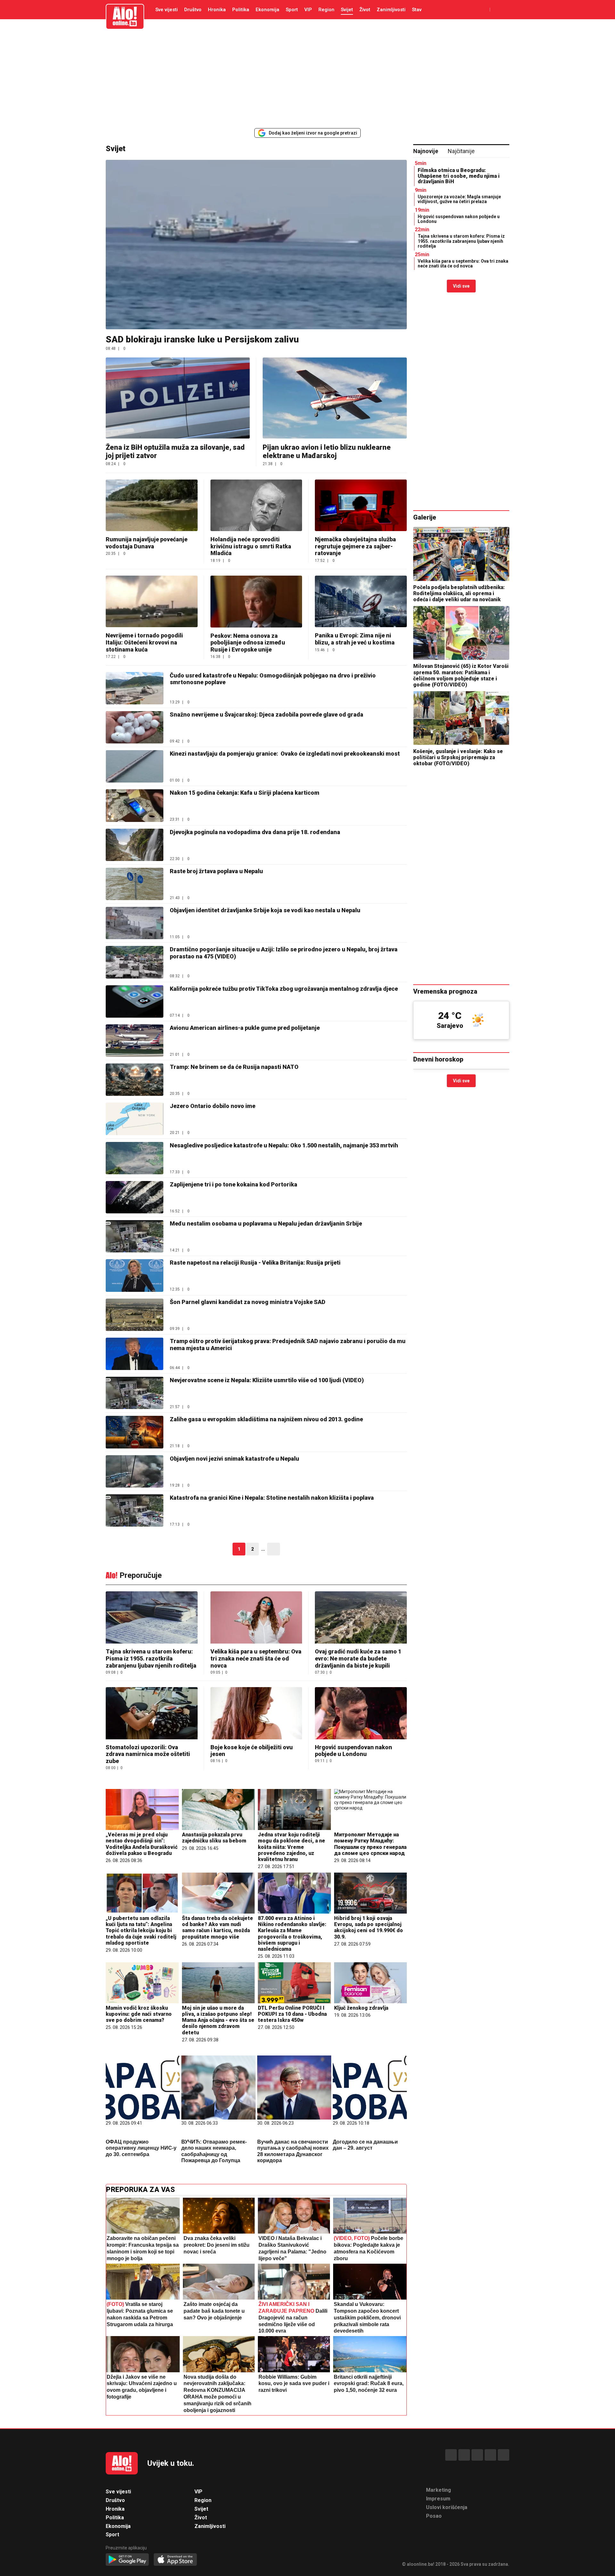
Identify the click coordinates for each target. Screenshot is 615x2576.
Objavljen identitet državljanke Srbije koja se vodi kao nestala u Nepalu (265, 910)
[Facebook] (451, 2455)
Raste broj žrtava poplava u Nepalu (216, 871)
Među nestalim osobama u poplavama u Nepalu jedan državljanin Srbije (266, 1223)
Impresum (438, 2499)
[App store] (175, 2560)
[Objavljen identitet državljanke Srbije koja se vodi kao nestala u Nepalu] (135, 923)
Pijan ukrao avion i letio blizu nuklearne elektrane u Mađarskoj (327, 451)
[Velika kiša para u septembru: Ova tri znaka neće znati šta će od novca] (256, 1618)
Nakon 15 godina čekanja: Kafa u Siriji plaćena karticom (245, 793)
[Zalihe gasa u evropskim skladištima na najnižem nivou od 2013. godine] (135, 1432)
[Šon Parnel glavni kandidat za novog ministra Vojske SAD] (135, 1315)
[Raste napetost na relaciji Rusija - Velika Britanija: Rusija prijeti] (135, 1275)
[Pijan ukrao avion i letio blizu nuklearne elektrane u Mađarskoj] (335, 398)
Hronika (217, 10)
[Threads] (464, 2455)
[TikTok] (477, 2455)
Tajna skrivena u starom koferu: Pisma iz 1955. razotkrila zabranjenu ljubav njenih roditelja (151, 1658)
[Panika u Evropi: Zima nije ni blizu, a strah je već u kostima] (361, 601)
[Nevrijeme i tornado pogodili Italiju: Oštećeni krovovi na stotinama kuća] (152, 601)
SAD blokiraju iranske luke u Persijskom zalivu (202, 339)
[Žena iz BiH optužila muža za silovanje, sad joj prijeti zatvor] (178, 398)
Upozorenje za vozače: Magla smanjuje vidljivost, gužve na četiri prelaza (459, 199)
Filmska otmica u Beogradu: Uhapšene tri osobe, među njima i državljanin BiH (459, 176)
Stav (417, 10)
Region (326, 10)
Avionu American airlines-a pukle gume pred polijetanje (245, 1028)
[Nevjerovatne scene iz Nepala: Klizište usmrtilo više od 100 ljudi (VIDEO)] (135, 1393)
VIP (308, 10)
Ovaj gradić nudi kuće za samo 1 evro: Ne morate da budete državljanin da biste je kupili (358, 1658)
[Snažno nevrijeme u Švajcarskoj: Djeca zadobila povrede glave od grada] (135, 727)
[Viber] (504, 2455)
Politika (241, 10)
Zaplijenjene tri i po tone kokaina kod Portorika (234, 1184)
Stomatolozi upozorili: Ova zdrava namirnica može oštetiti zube (148, 1754)
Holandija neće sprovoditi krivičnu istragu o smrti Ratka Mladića (251, 546)
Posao (434, 2516)
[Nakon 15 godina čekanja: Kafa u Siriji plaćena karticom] (135, 805)
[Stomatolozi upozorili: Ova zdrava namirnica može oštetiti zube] (152, 1714)
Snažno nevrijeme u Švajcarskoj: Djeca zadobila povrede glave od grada (266, 714)
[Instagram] (490, 2455)
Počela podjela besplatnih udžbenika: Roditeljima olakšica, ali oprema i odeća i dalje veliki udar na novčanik (459, 593)
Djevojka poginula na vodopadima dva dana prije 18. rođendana (255, 832)
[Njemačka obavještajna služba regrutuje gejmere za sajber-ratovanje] (361, 505)
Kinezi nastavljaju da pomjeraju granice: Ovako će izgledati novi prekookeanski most (285, 754)
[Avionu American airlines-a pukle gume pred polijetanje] (135, 1041)
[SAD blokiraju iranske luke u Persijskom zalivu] (256, 245)
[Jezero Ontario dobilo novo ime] (135, 1119)
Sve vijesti (167, 10)
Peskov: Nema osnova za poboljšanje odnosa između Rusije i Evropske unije (248, 643)
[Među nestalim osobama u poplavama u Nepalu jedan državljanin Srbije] (135, 1236)
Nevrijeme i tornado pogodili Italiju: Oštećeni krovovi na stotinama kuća (144, 642)
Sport (292, 10)
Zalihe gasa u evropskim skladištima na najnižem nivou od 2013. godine (266, 1419)
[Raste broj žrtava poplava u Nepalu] (135, 884)
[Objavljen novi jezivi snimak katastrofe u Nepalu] (135, 1471)
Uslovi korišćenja (447, 2507)
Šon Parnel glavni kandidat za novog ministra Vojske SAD (248, 1302)
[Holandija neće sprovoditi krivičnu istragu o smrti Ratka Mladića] (256, 505)
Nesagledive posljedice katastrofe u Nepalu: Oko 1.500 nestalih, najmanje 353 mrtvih (284, 1145)
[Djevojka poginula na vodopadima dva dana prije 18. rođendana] (135, 845)
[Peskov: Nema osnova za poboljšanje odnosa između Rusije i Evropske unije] (256, 601)
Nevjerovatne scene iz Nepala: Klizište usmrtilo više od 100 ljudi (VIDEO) (267, 1380)
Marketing (439, 2490)
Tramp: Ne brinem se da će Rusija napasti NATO (234, 1067)
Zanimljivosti (391, 10)
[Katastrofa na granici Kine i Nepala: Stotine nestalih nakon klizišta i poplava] (135, 1510)
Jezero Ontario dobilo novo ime (213, 1106)
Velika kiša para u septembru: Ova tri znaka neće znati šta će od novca (256, 1658)
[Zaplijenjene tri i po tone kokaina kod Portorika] (135, 1197)
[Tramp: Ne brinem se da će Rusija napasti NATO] (135, 1080)
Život (365, 10)
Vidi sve (461, 286)
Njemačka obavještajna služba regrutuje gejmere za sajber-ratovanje (355, 546)
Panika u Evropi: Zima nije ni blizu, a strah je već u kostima (355, 639)
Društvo (193, 10)
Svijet (347, 10)
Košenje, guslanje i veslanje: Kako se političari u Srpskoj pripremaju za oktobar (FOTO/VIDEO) (458, 757)
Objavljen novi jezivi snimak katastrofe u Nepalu (234, 1459)
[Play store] (127, 2560)
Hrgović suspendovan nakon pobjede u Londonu (353, 1751)
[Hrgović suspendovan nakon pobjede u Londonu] (361, 1714)
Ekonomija (267, 10)
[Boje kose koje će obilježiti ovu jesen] (256, 1714)
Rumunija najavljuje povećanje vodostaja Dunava (147, 543)
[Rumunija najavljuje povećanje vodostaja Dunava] (152, 505)
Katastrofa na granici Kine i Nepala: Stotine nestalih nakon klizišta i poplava (272, 1498)
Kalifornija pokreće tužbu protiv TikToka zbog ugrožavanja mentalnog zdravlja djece (284, 989)
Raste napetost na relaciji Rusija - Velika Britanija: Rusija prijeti (255, 1263)
